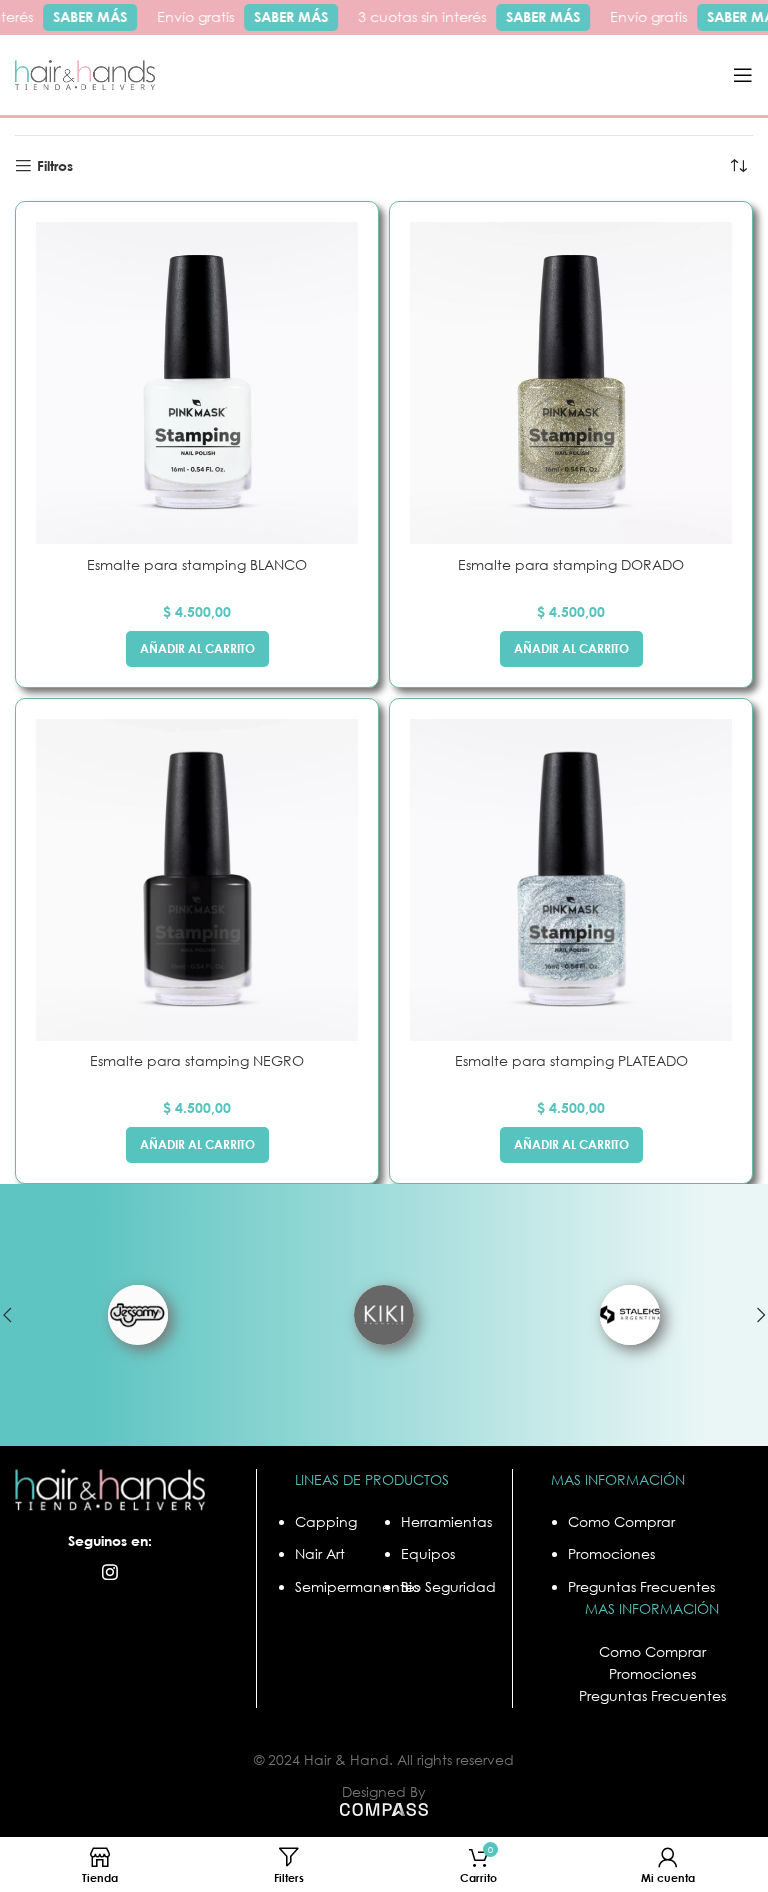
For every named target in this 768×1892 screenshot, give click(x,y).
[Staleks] (630, 1315)
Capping (326, 1521)
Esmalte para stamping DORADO (571, 564)
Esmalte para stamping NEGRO (197, 1060)
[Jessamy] (138, 1315)
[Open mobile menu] (743, 75)
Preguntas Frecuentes (641, 1586)
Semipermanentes (357, 1586)
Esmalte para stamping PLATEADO (571, 1060)
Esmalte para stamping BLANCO (197, 564)
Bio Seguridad (448, 1586)
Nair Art (320, 1553)
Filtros (55, 166)
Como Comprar (621, 1521)
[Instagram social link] (110, 1572)
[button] (197, 649)
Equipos (428, 1553)
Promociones (611, 1553)
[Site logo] (85, 73)
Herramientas (446, 1521)
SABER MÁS (83, 16)
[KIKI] (384, 1315)
